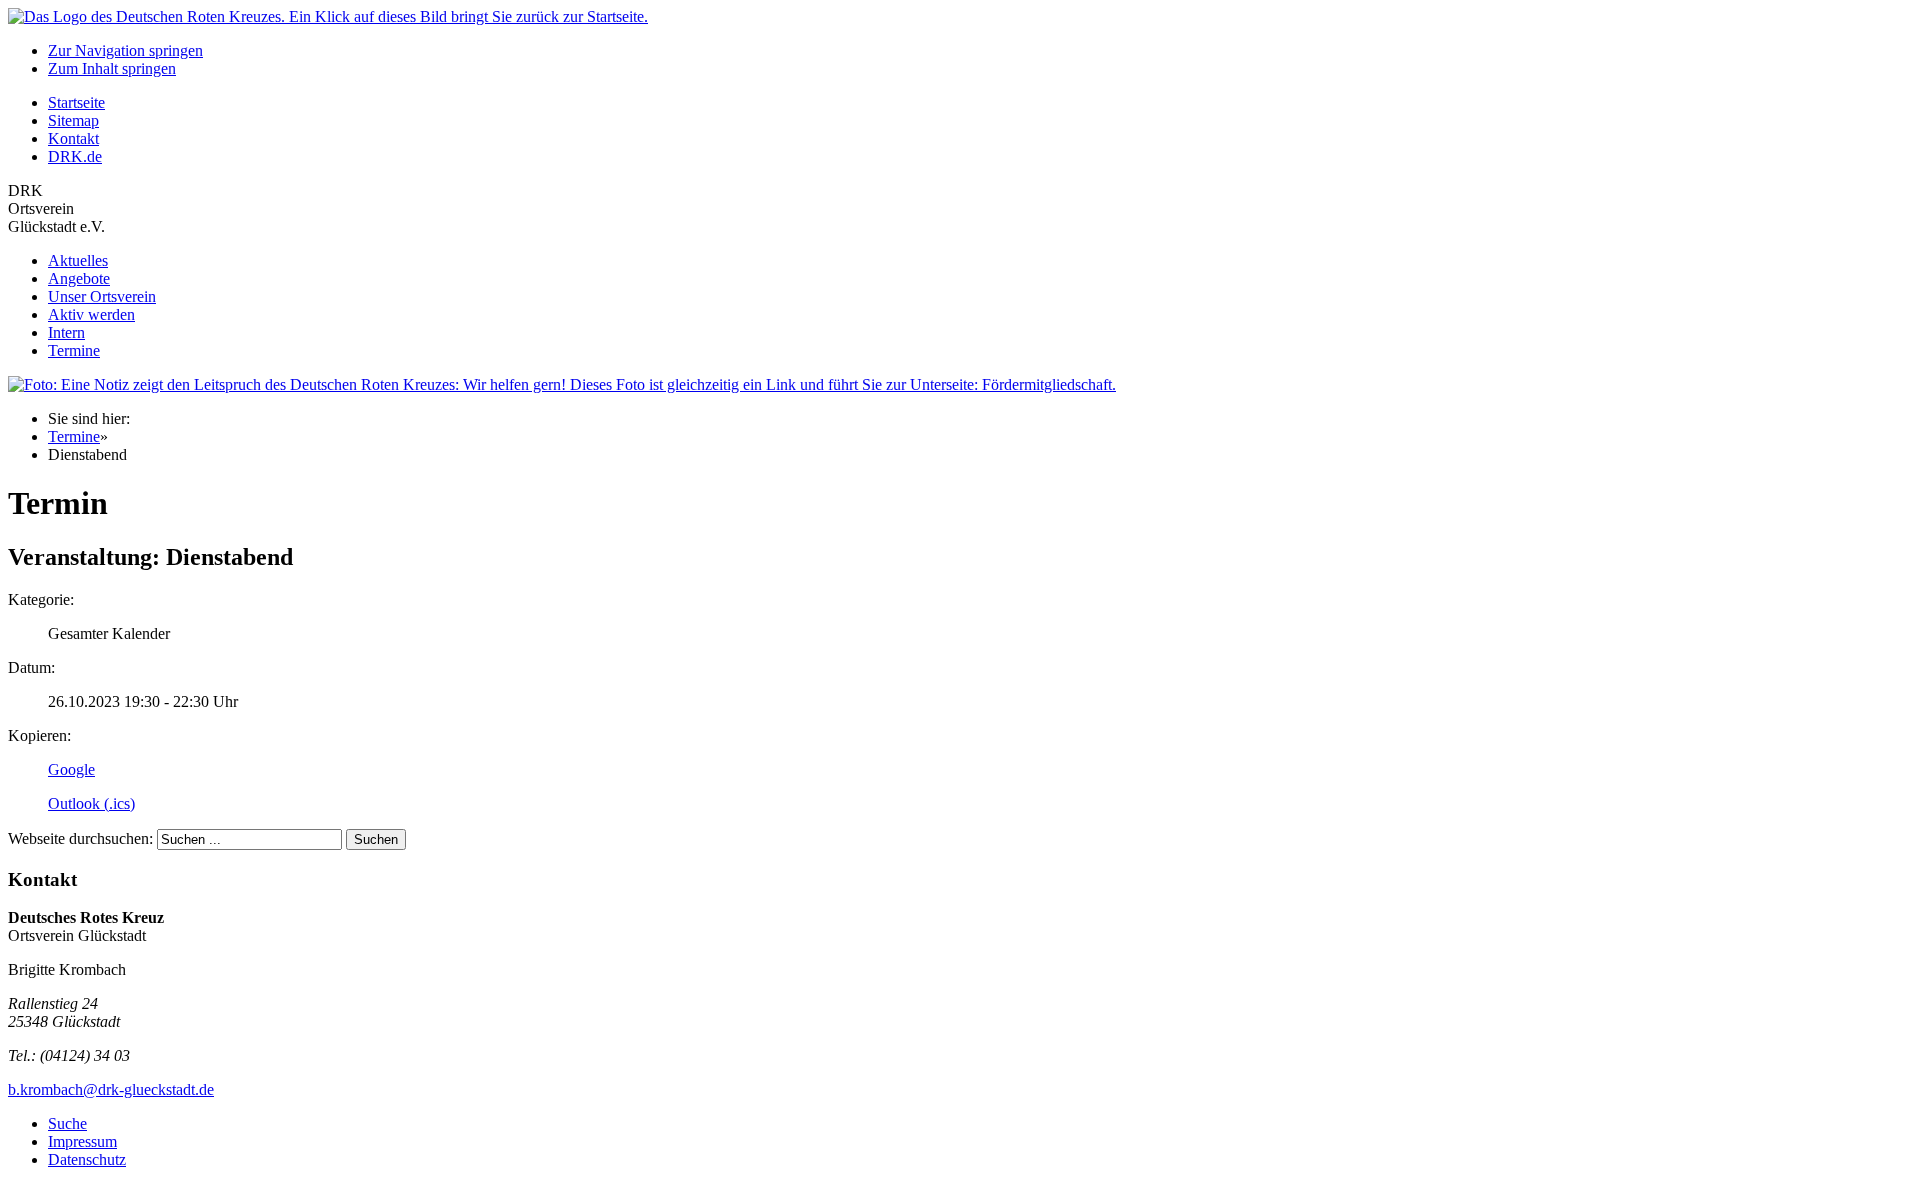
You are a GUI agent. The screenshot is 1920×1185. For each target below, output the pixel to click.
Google (71, 769)
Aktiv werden (91, 314)
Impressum (82, 1141)
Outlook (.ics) (91, 803)
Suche (67, 1123)
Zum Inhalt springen (112, 68)
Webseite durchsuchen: (82, 838)
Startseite (76, 102)
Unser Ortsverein (102, 296)
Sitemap (73, 120)
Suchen (376, 839)
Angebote (79, 278)
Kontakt (73, 138)
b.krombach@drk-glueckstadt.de (111, 1089)
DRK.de (75, 156)
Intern (66, 332)
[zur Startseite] (328, 16)
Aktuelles (78, 260)
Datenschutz (87, 1159)
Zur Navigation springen (125, 50)
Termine (74, 350)
